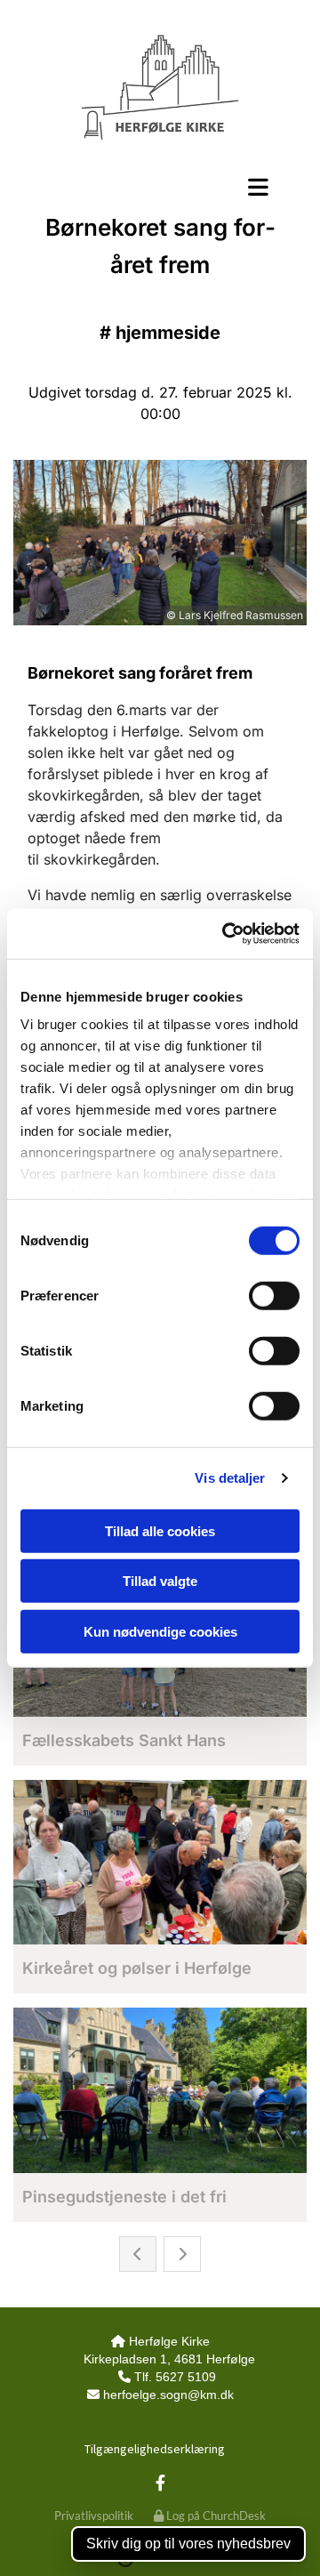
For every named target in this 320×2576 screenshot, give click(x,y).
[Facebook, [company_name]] (160, 2483)
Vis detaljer (230, 1478)
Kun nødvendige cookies (160, 1631)
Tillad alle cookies (160, 1530)
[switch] (274, 1295)
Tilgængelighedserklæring (155, 2449)
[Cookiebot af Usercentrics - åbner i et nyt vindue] (226, 934)
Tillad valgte (160, 1581)
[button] (160, 187)
